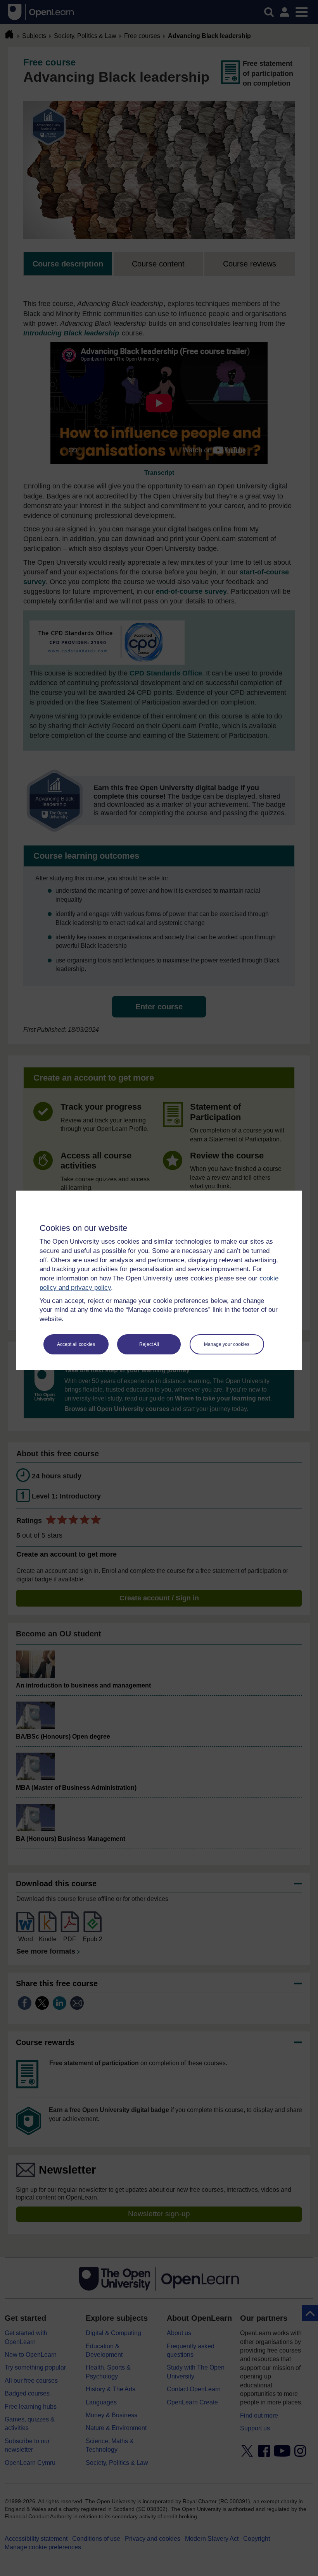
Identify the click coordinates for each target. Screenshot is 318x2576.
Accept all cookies (76, 1344)
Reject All (149, 1344)
